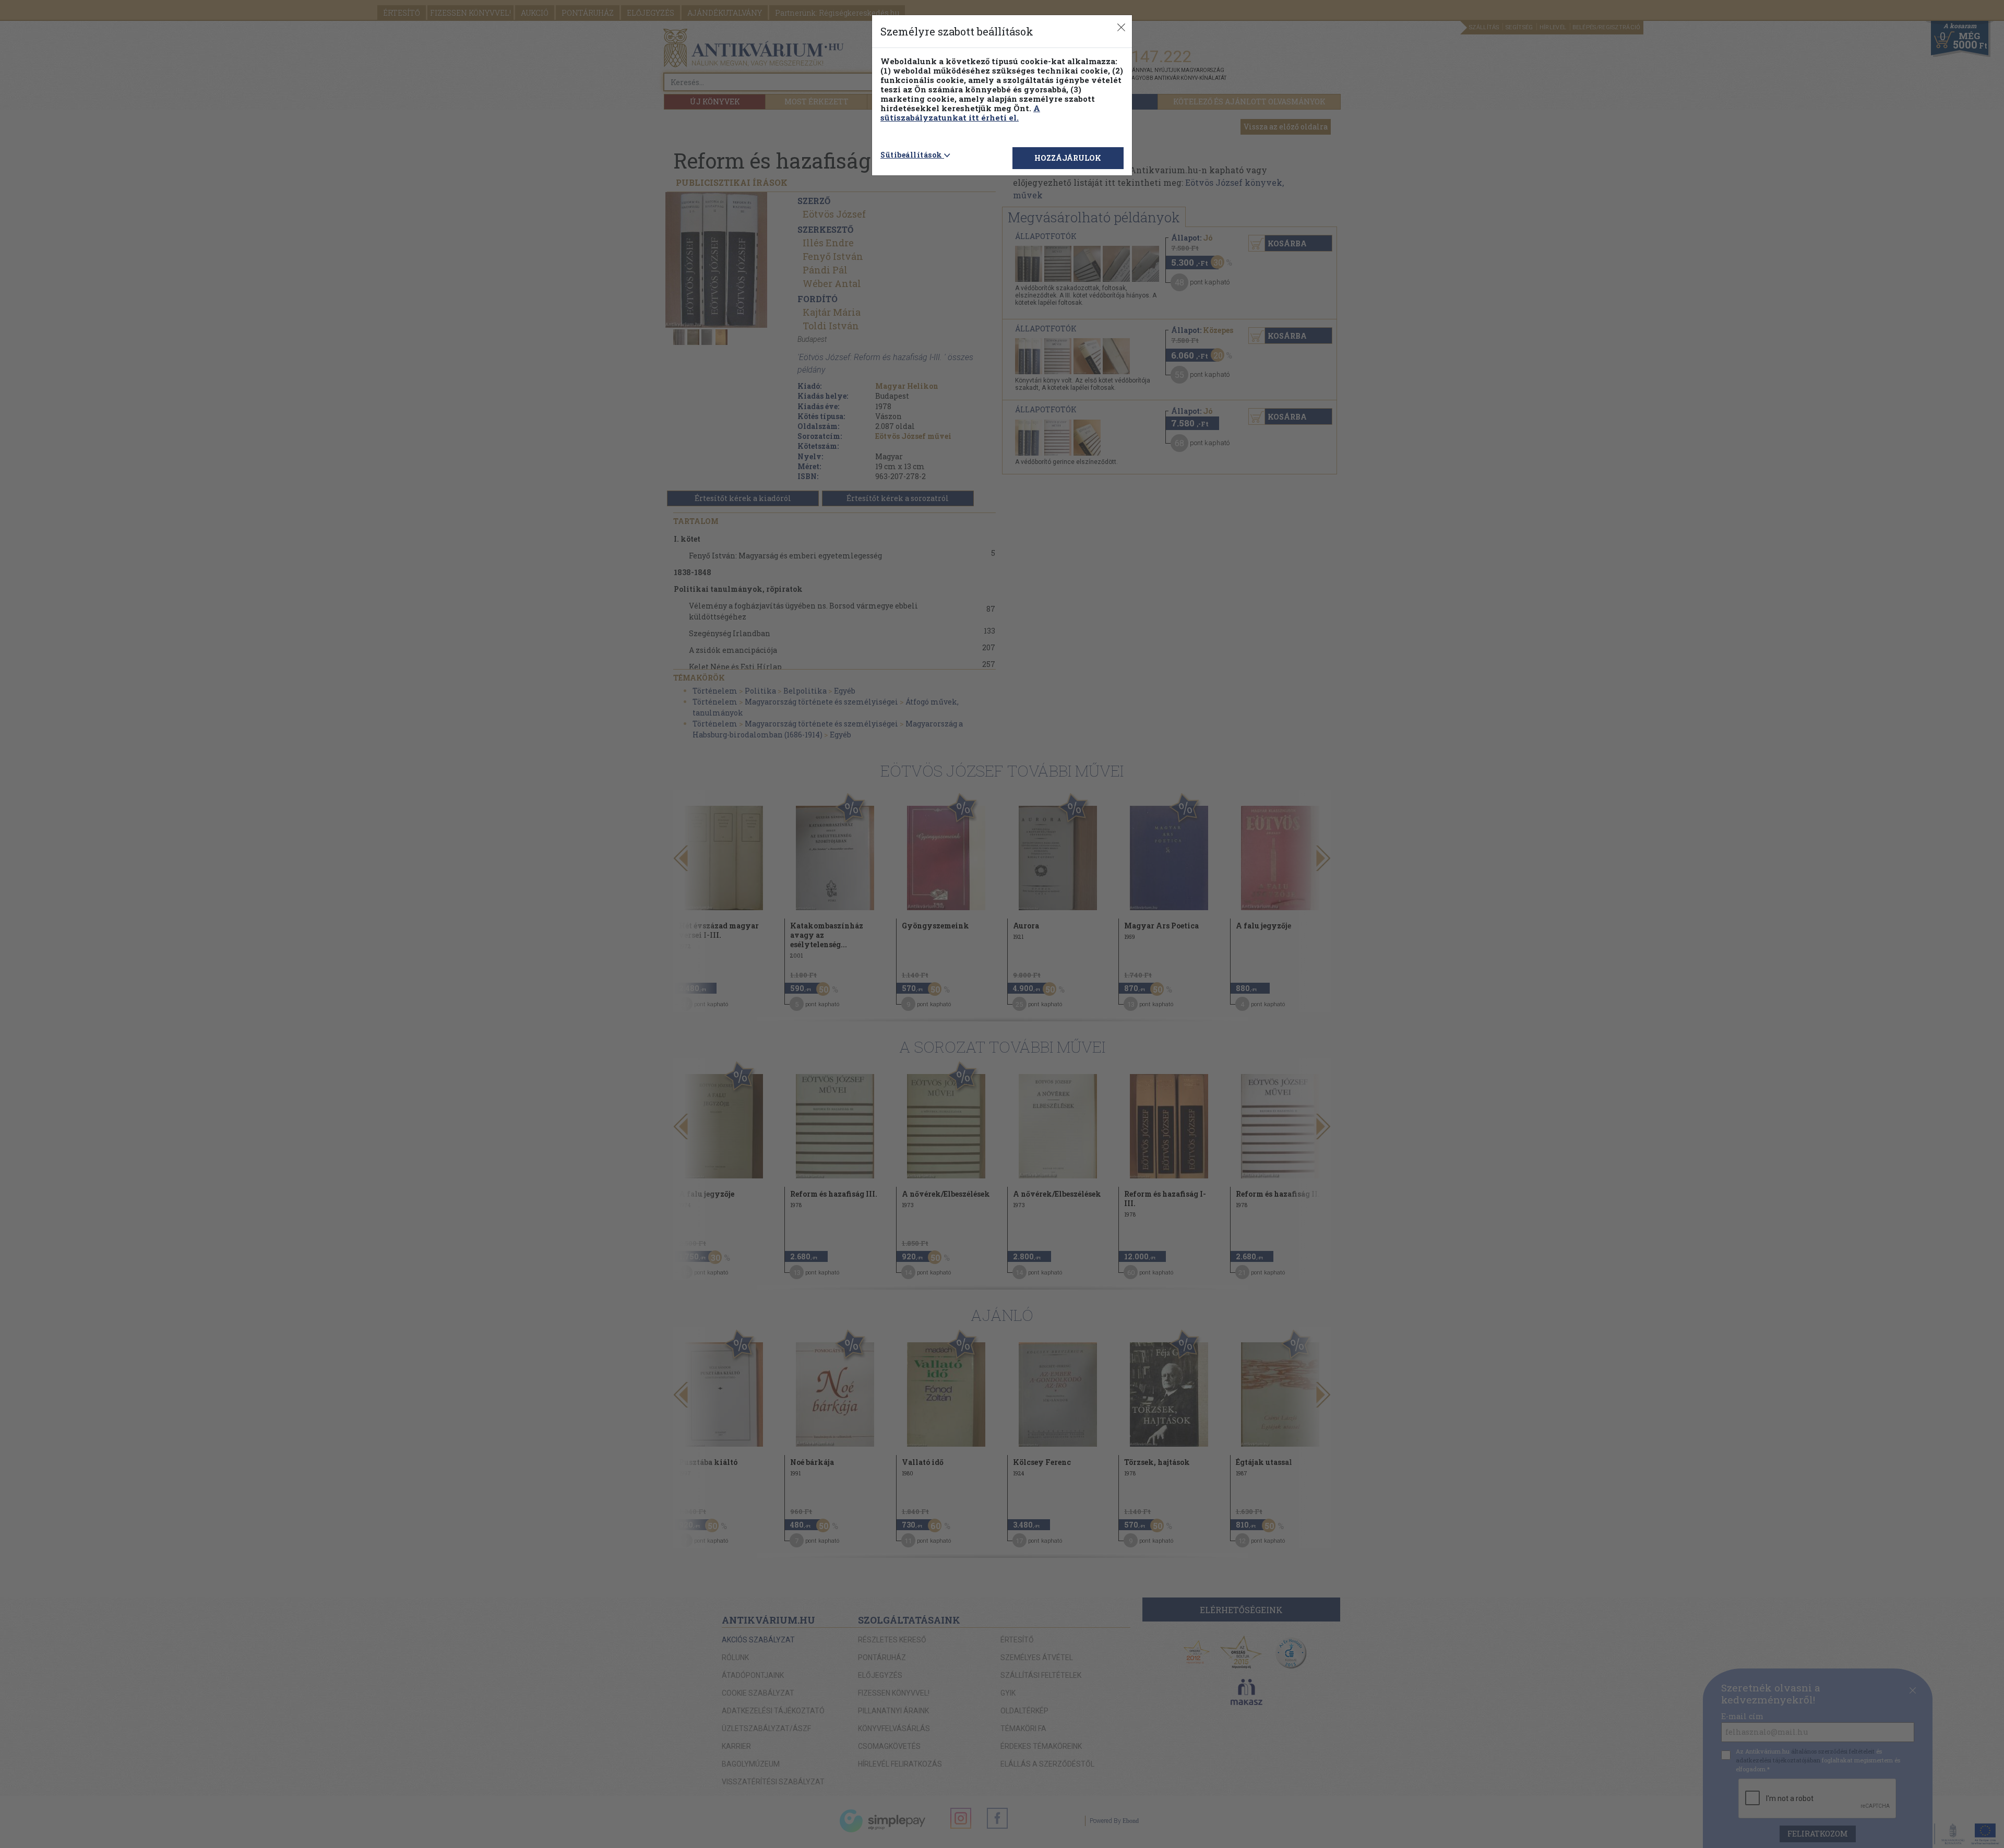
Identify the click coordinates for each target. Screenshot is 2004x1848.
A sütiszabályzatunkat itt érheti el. (960, 113)
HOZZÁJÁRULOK (1068, 158)
